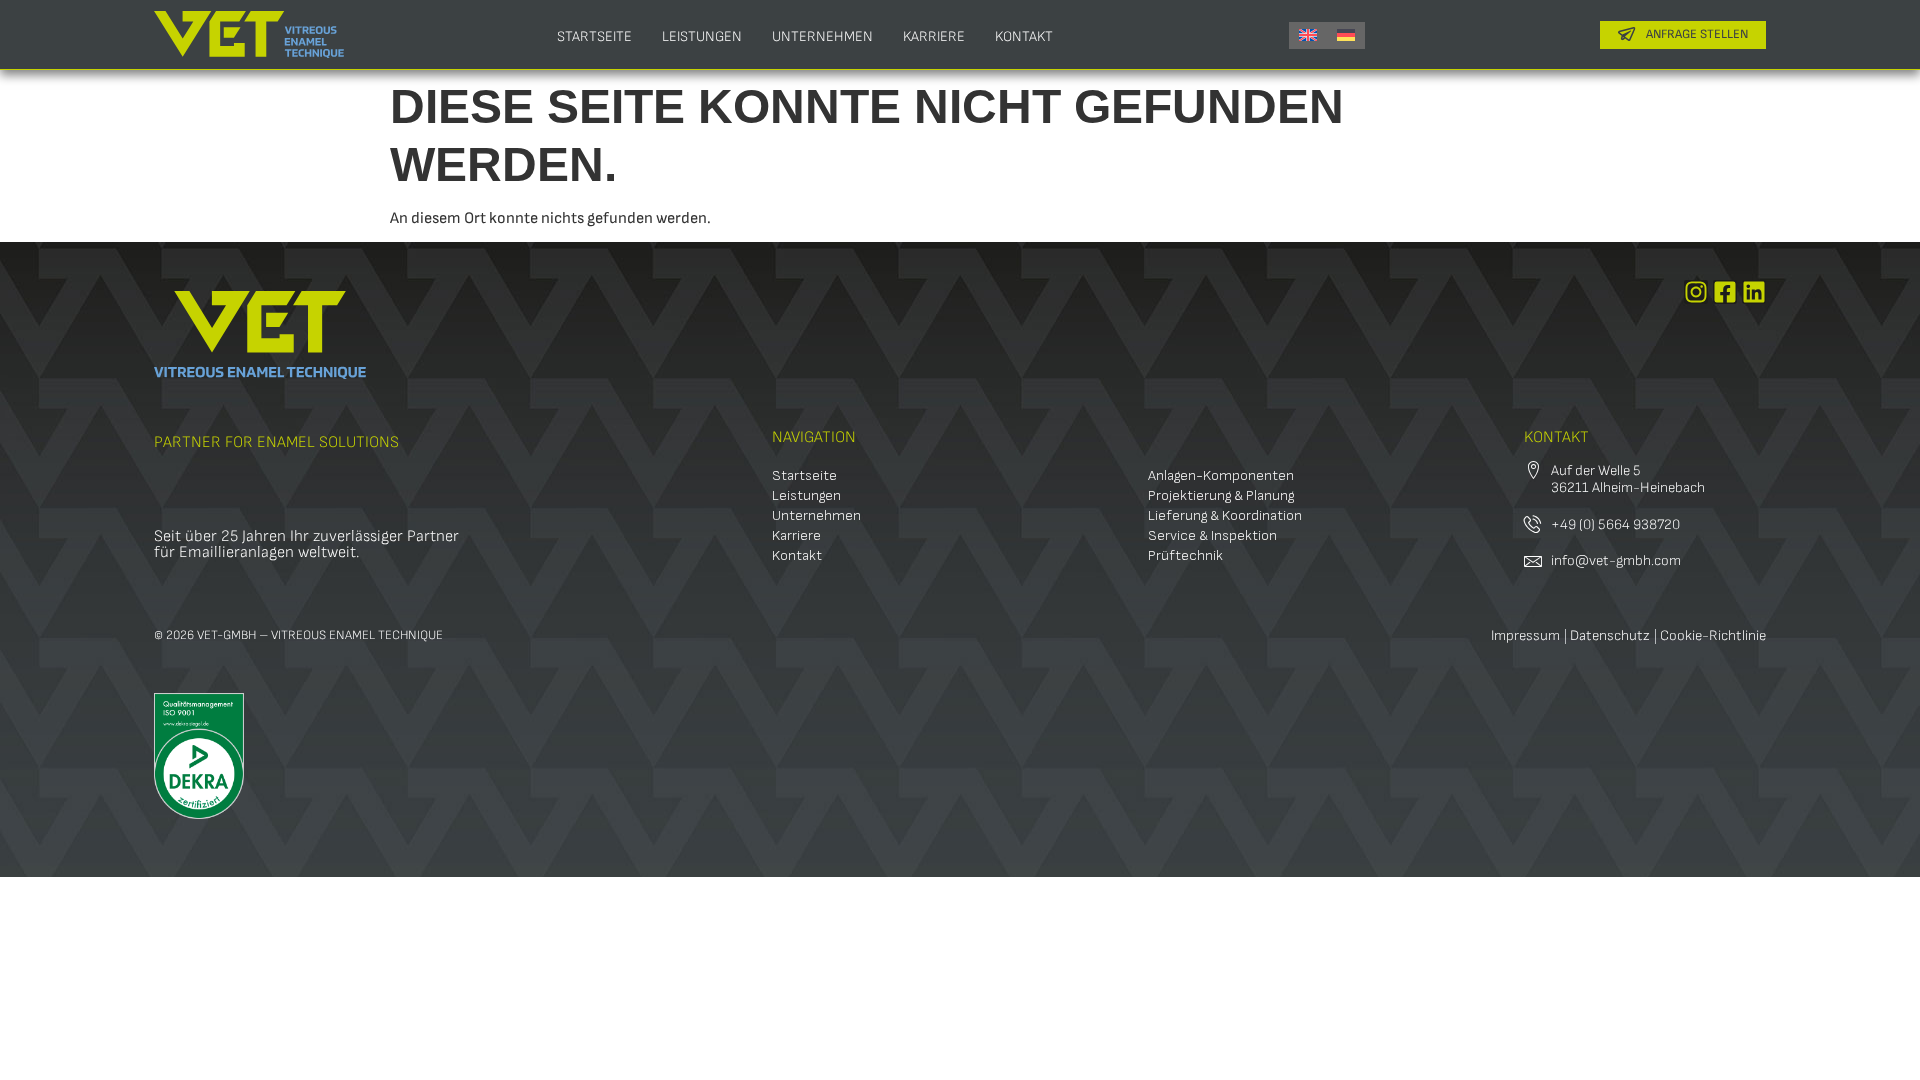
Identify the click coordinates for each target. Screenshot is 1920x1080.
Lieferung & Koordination (1225, 515)
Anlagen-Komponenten (1221, 475)
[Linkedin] (1754, 292)
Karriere (934, 36)
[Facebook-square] (1725, 292)
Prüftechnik (1185, 555)
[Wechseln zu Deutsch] (1346, 35)
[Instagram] (1696, 292)
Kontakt (1024, 36)
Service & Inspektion (1212, 535)
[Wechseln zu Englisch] (1308, 35)
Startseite (594, 36)
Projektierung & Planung (1221, 495)
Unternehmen (822, 36)
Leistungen (702, 36)
